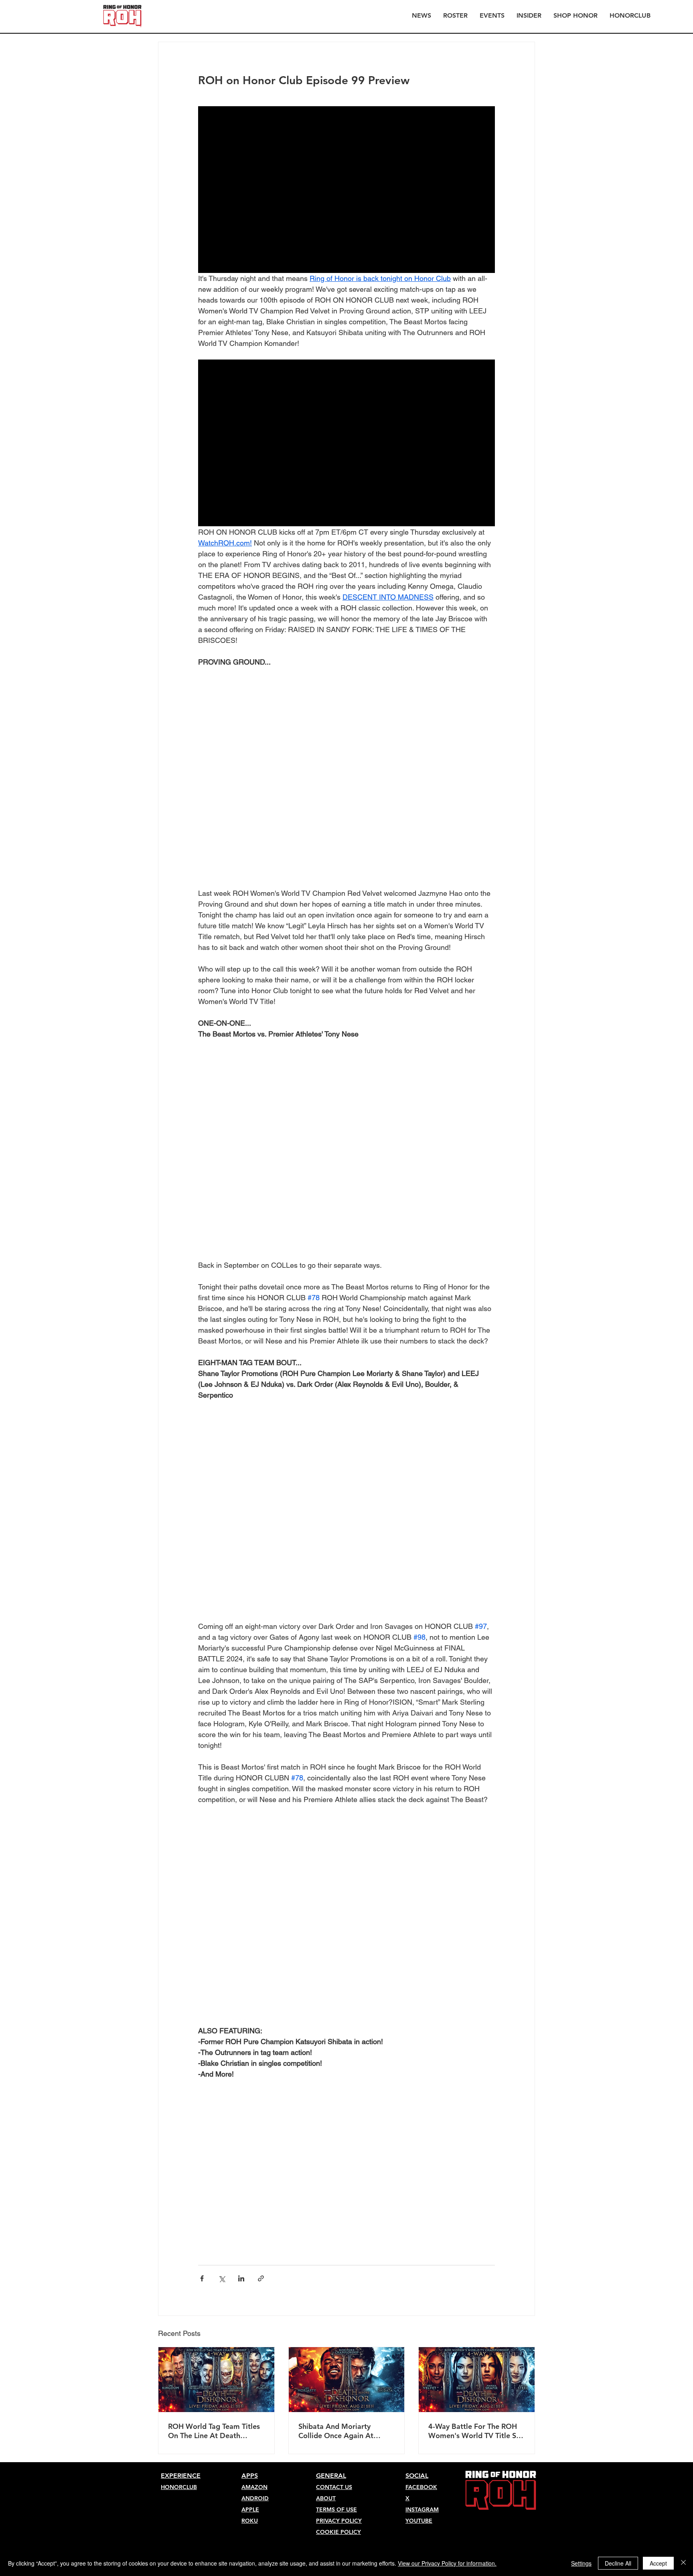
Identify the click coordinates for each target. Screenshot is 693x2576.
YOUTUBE (419, 1954)
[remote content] (346, 706)
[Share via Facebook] (202, 1712)
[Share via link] (261, 1712)
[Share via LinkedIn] (241, 1712)
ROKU (250, 1954)
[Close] (683, 2563)
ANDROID (255, 1931)
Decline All (618, 2563)
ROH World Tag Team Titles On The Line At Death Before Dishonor (214, 1864)
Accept (658, 2563)
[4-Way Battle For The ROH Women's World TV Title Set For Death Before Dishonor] (477, 1813)
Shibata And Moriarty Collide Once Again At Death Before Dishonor (337, 1864)
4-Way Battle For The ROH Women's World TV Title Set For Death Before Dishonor (476, 1864)
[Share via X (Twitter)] (222, 1712)
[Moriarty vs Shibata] (347, 1813)
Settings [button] (581, 2563)
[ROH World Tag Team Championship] (216, 1813)
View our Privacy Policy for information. (447, 2563)
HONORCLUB (179, 1920)
